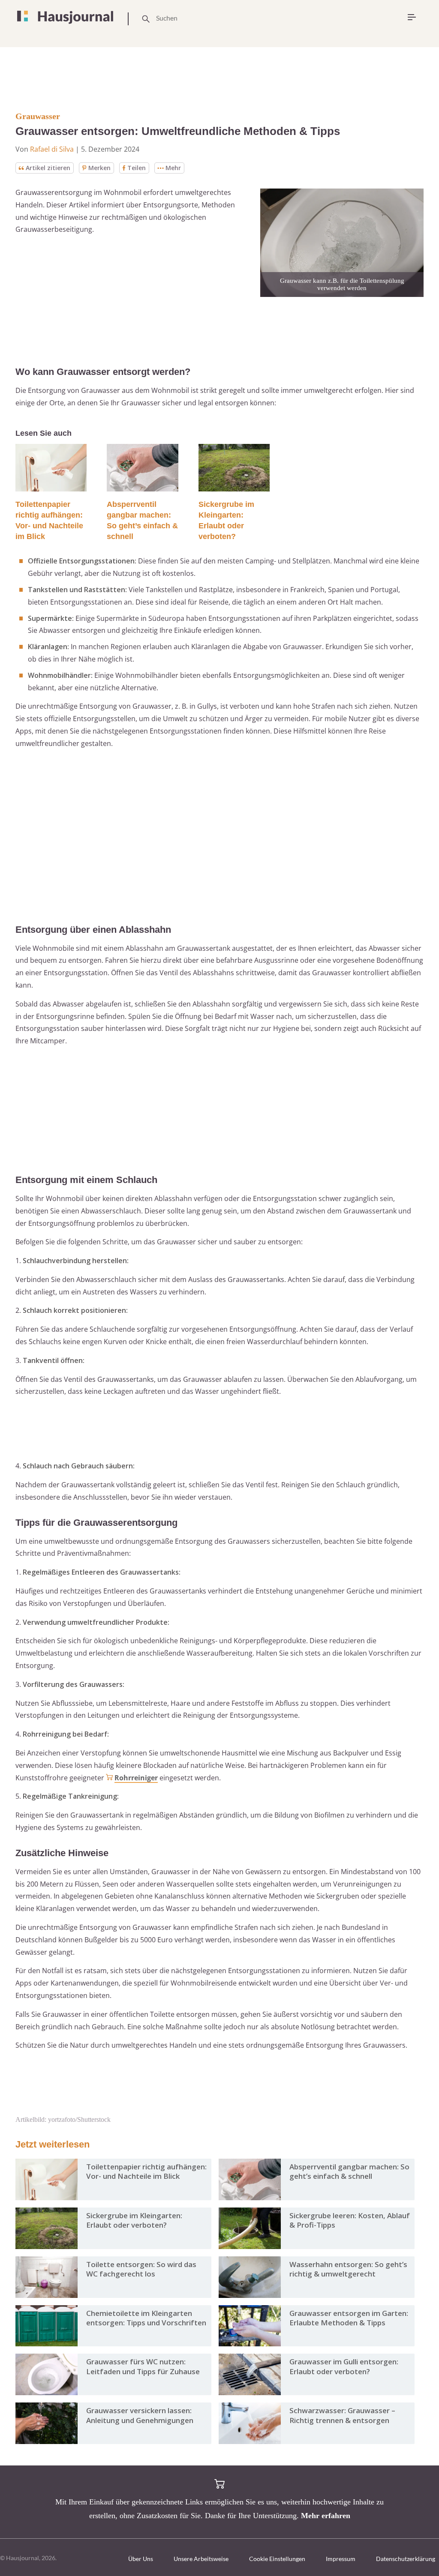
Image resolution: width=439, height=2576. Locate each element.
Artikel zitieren (48, 168)
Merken (99, 168)
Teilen (137, 168)
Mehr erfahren (326, 2516)
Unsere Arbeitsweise (201, 2559)
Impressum (341, 2559)
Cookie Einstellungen (277, 2559)
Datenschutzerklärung (406, 2559)
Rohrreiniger (136, 1778)
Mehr (173, 168)
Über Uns (141, 2559)
